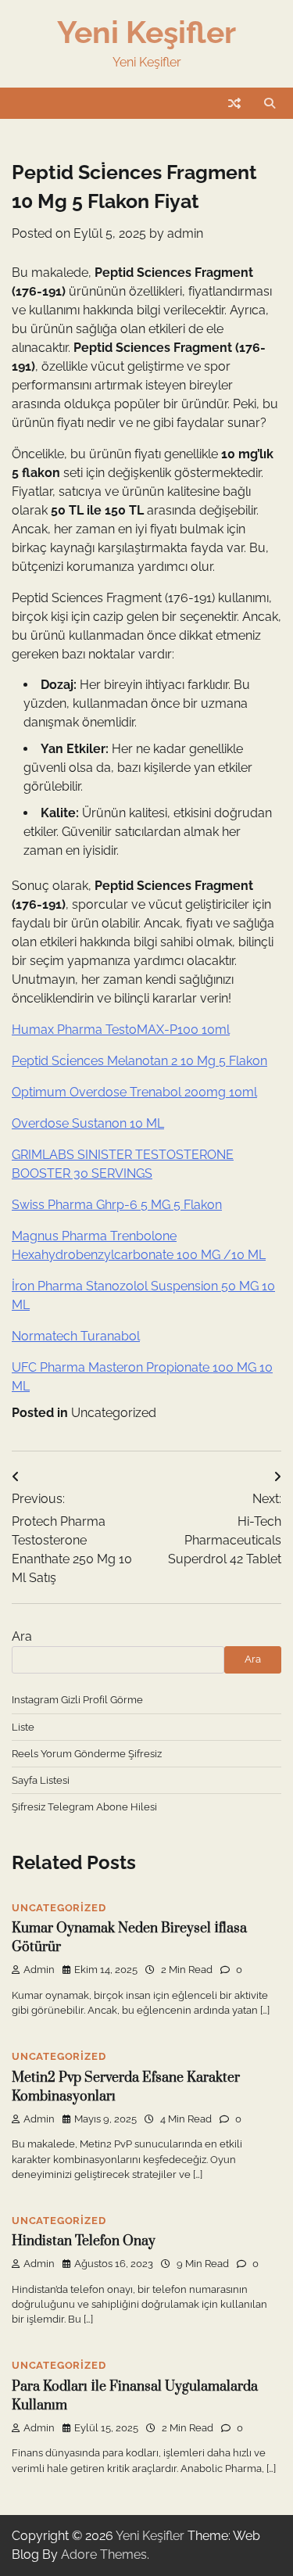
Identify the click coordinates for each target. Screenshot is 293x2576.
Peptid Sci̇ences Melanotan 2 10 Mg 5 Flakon (139, 1061)
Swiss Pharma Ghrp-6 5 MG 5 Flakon (117, 1205)
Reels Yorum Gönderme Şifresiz (87, 1754)
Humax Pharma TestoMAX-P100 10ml (121, 1030)
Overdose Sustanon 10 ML (88, 1123)
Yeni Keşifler (146, 32)
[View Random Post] (234, 103)
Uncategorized (114, 1413)
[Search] (270, 103)
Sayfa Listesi (41, 1780)
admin (185, 233)
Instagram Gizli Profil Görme (77, 1700)
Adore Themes (104, 2554)
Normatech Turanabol (76, 1336)
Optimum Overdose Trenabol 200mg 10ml (134, 1092)
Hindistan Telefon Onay (84, 2241)
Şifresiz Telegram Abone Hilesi (84, 1807)
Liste (23, 1727)
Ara (22, 1636)
